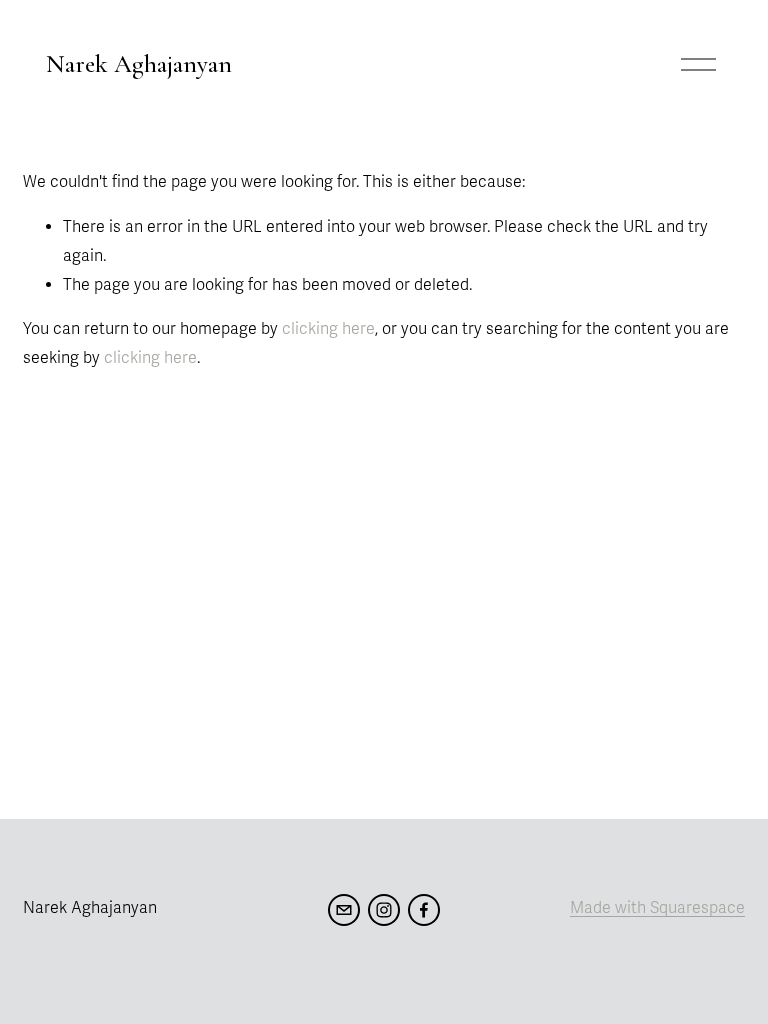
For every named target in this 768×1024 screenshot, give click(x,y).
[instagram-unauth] (384, 910)
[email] (344, 910)
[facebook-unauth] (424, 910)
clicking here (328, 329)
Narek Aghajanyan (139, 64)
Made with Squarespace (657, 908)
